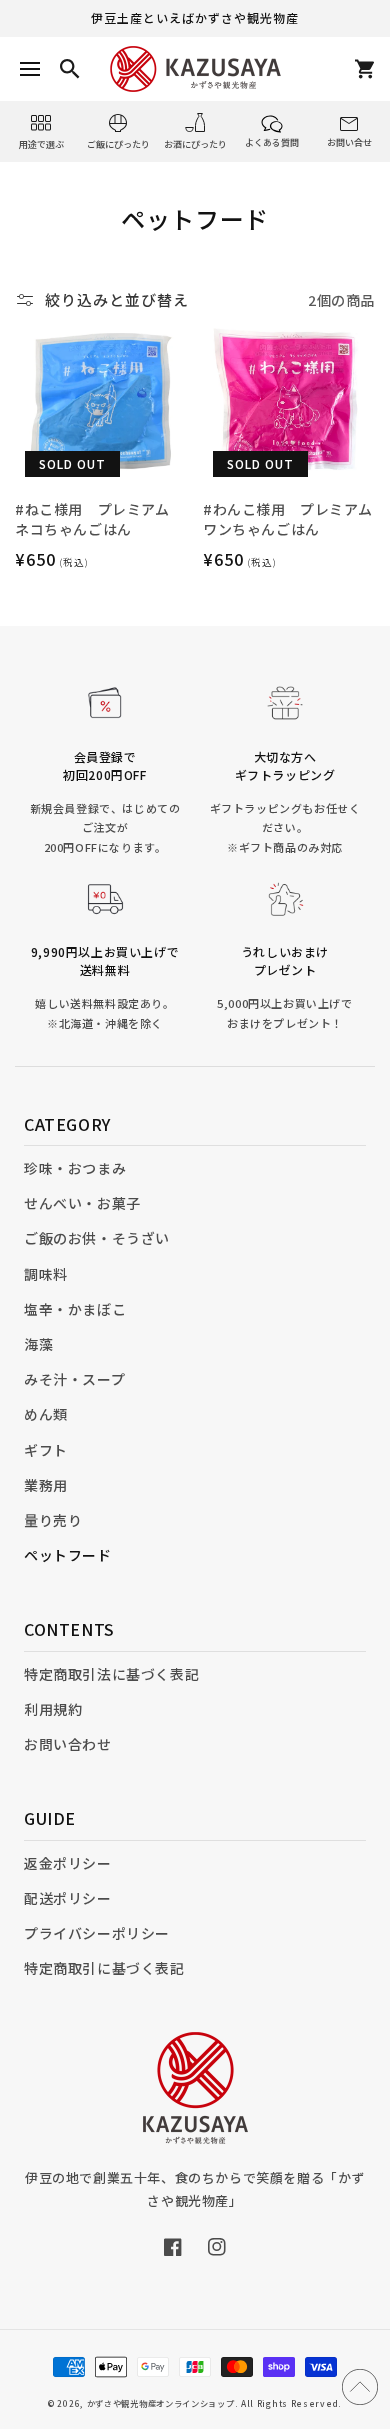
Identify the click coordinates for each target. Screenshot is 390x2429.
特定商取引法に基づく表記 (111, 1674)
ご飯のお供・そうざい (97, 1238)
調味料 (46, 1274)
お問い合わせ (68, 1744)
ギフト (46, 1450)
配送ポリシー (68, 1898)
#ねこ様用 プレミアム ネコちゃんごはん (92, 519)
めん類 (46, 1414)
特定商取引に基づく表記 (104, 1968)
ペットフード (68, 1555)
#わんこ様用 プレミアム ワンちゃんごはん (287, 519)
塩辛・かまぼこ (75, 1309)
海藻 (38, 1344)
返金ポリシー (68, 1863)
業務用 (46, 1485)
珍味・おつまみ (75, 1168)
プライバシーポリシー (97, 1933)
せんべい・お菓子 (82, 1203)
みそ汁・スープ (74, 1379)
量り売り (53, 1520)
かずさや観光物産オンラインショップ (161, 2403)
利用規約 (53, 1709)
